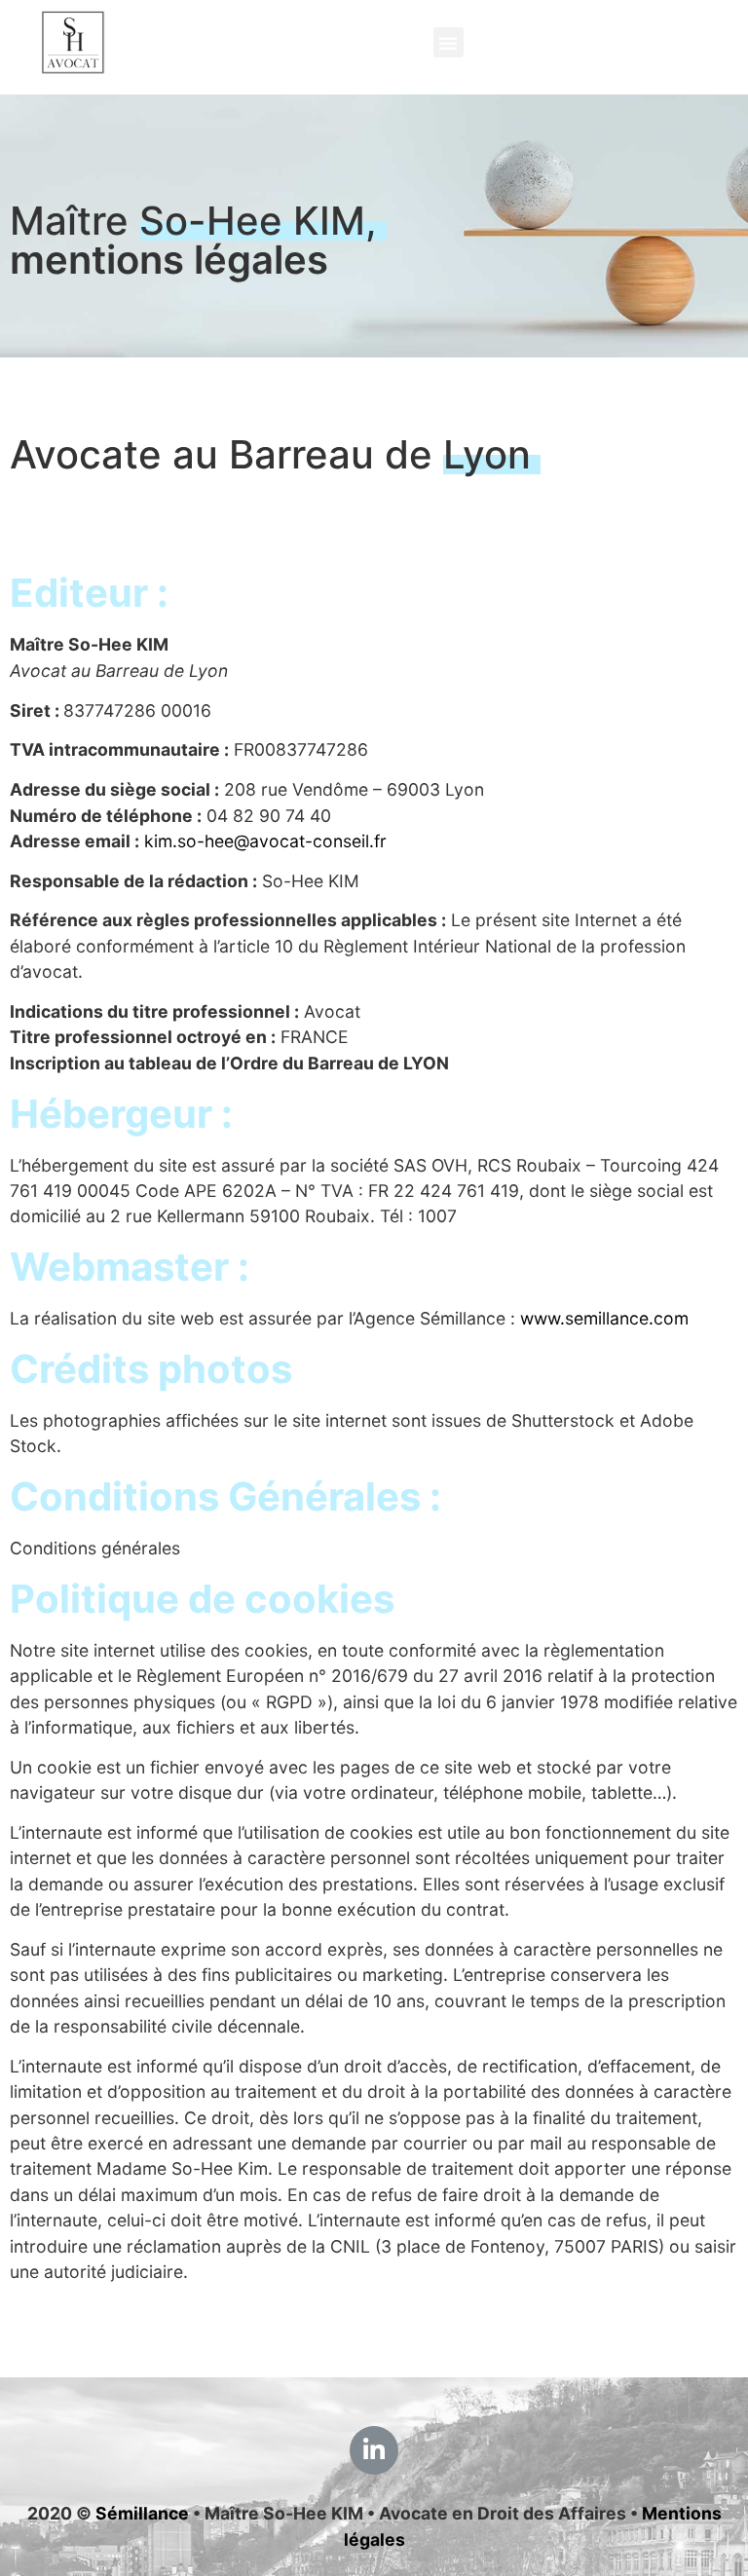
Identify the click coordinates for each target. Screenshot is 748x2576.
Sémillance (142, 2513)
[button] (449, 42)
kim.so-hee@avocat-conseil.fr (265, 841)
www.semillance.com (604, 1318)
